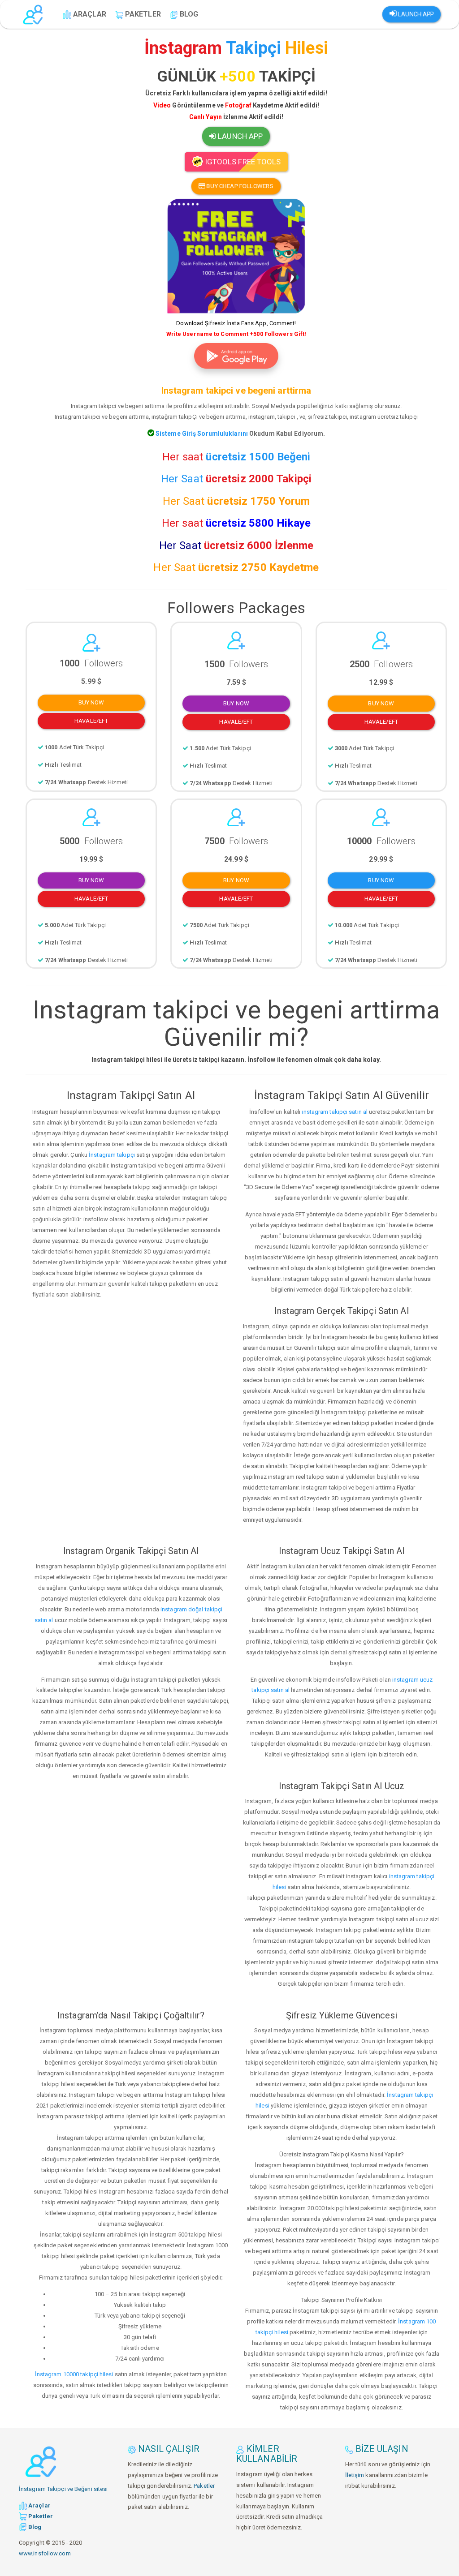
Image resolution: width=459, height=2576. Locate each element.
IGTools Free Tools (242, 162)
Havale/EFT (91, 721)
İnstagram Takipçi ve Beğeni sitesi (63, 2489)
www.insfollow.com (45, 2553)
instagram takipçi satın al (335, 1112)
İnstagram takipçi (112, 1155)
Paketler (204, 2486)
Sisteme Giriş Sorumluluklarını (201, 434)
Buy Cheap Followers (239, 186)
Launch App (415, 14)
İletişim (355, 2475)
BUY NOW (91, 702)
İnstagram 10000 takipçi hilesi (74, 2374)
